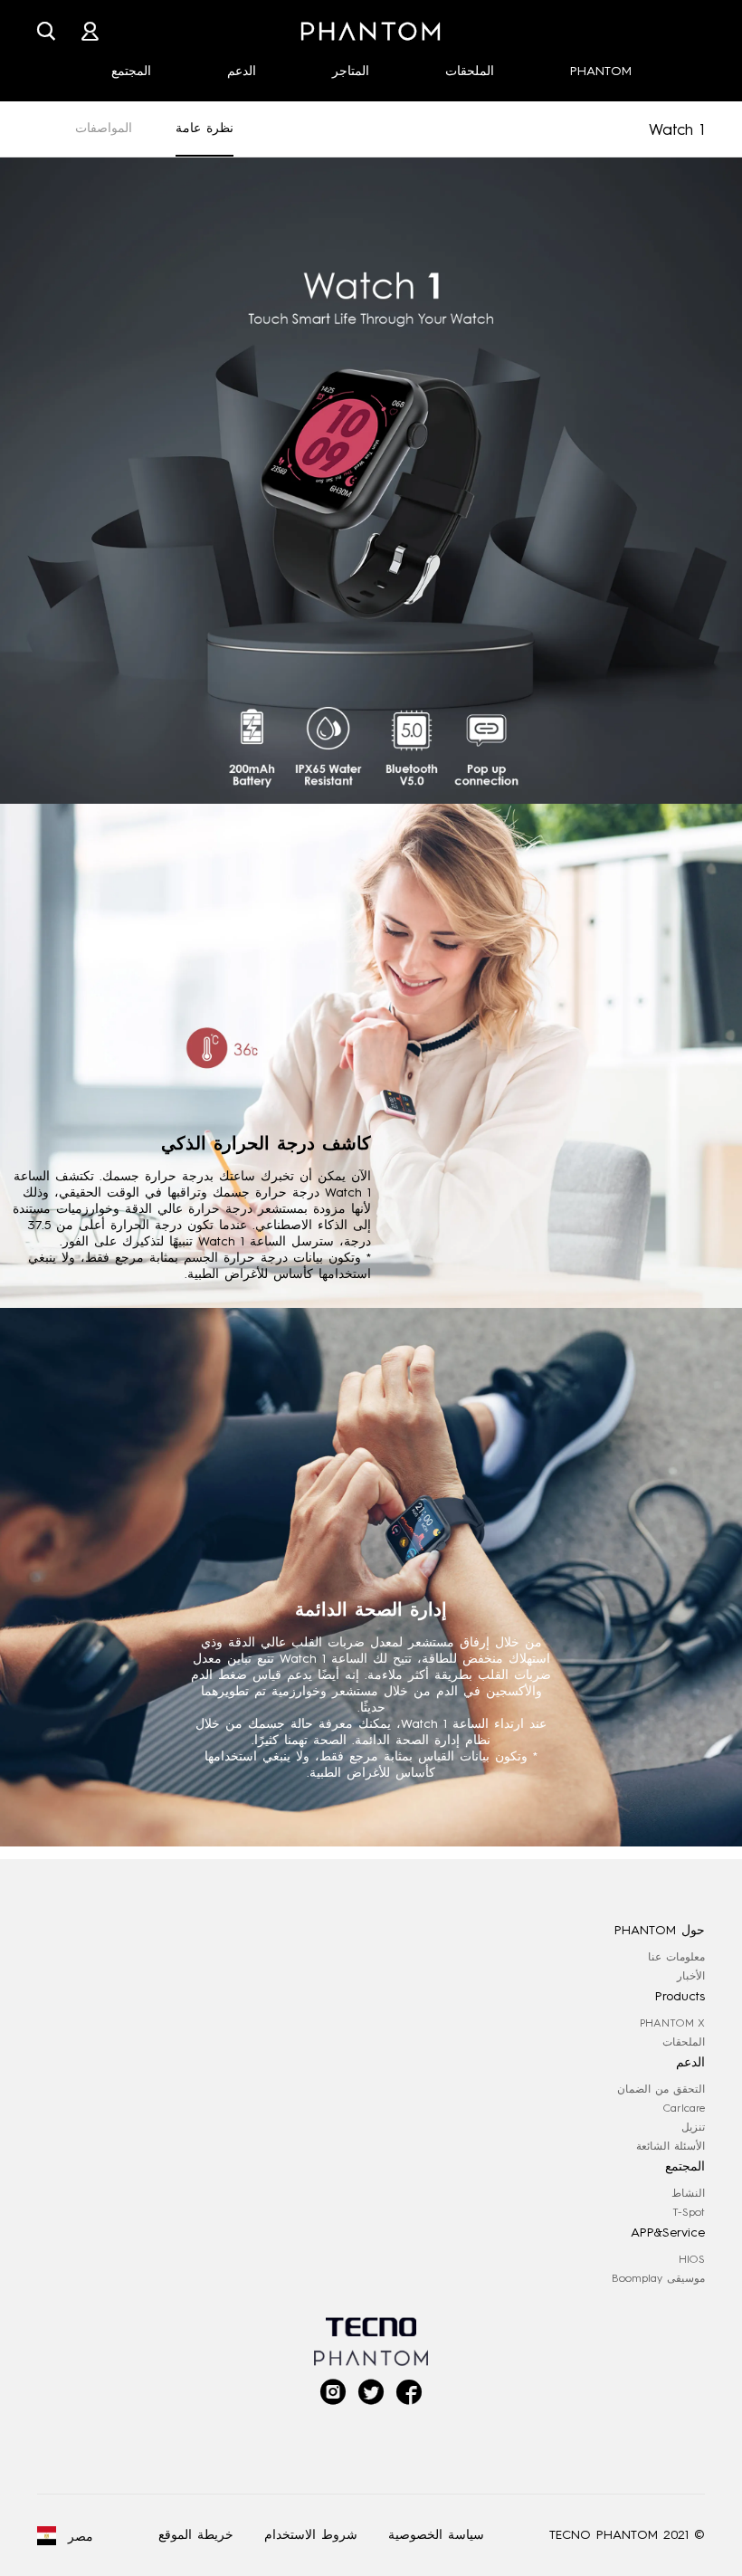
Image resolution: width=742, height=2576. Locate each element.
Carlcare (684, 2108)
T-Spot (689, 2212)
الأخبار (691, 1976)
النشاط (688, 2193)
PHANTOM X (672, 2023)
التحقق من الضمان (661, 2089)
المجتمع (131, 71)
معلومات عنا (676, 1957)
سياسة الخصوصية (436, 2535)
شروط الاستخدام (311, 2535)
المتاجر (351, 71)
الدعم (242, 71)
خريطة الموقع (196, 2535)
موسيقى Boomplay (658, 2278)
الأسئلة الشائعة (671, 2146)
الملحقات (470, 71)
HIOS (692, 2259)
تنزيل (693, 2127)
